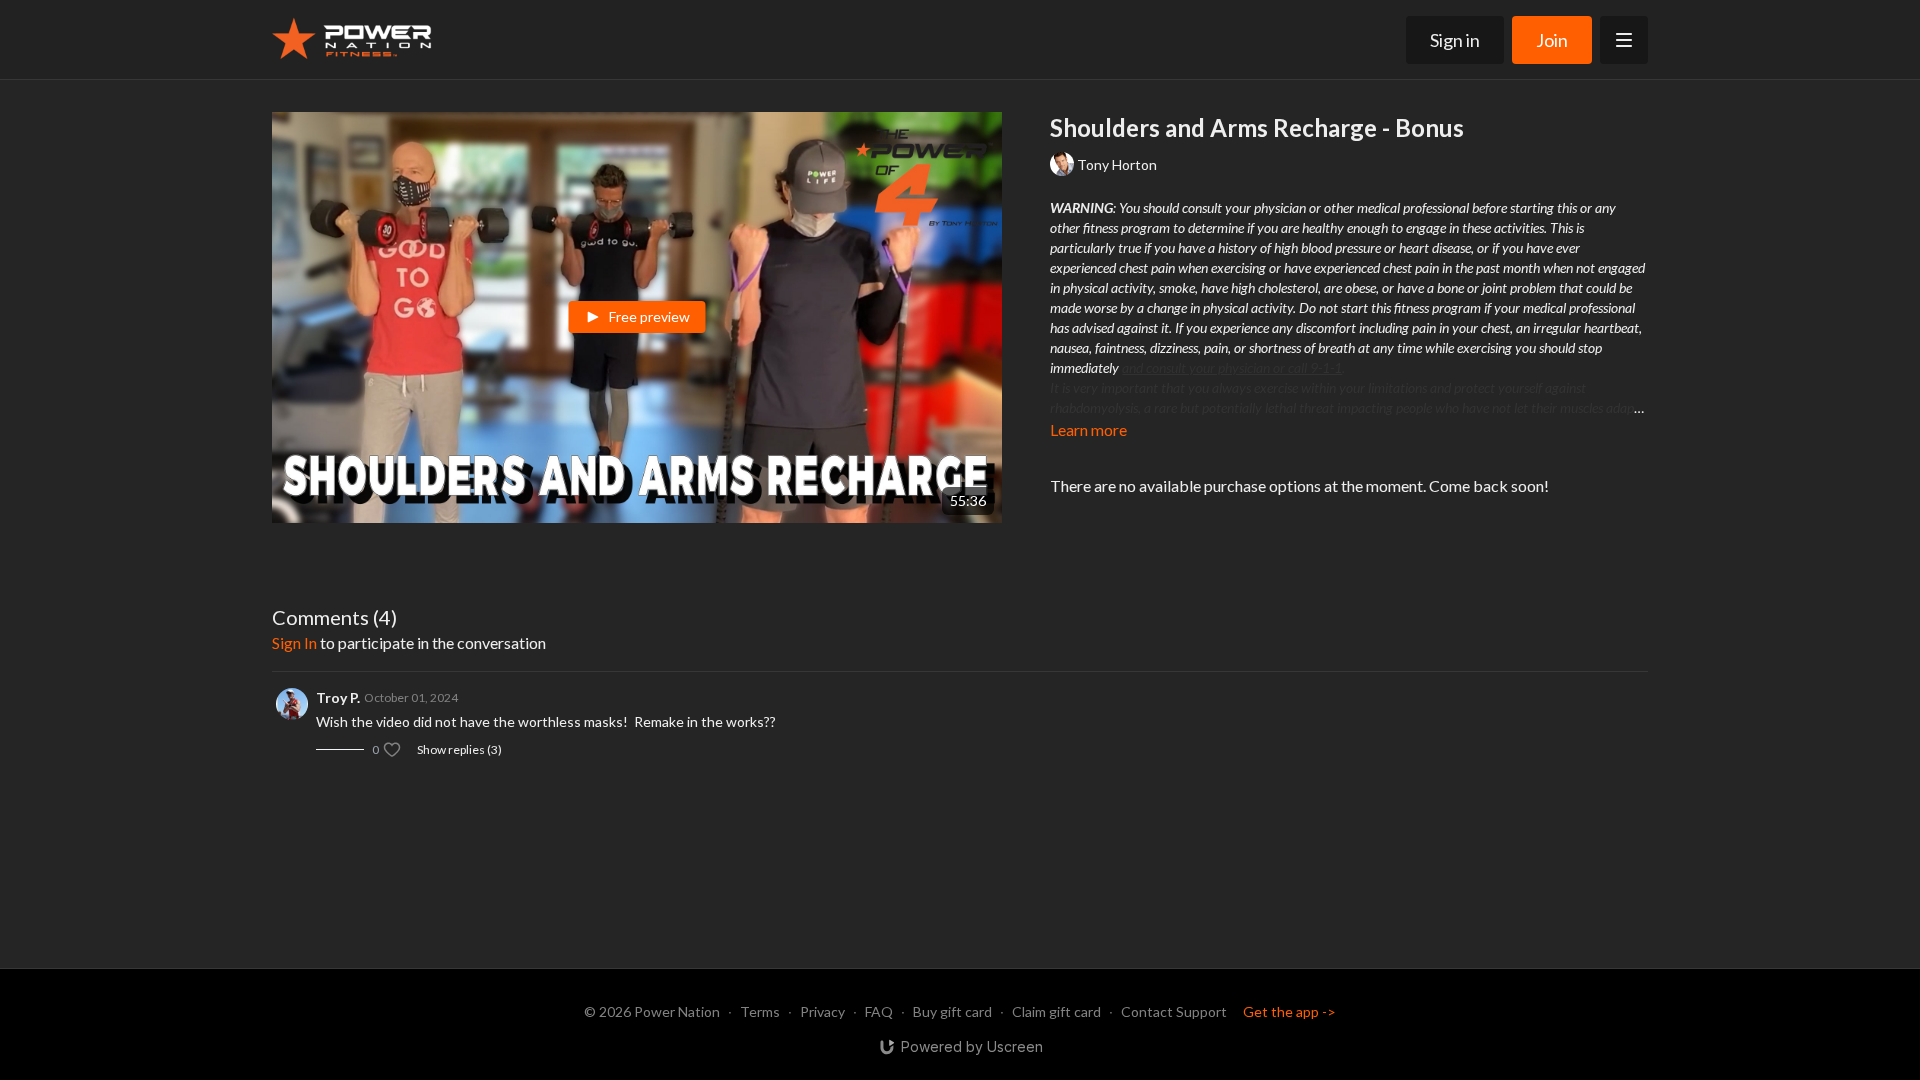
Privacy (822, 1011)
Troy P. (338, 697)
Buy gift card (952, 1011)
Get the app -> (1289, 1011)
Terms (760, 1011)
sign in (294, 642)
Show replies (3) (459, 749)
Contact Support (1174, 1011)
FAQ (879, 1011)
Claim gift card (1056, 1011)
